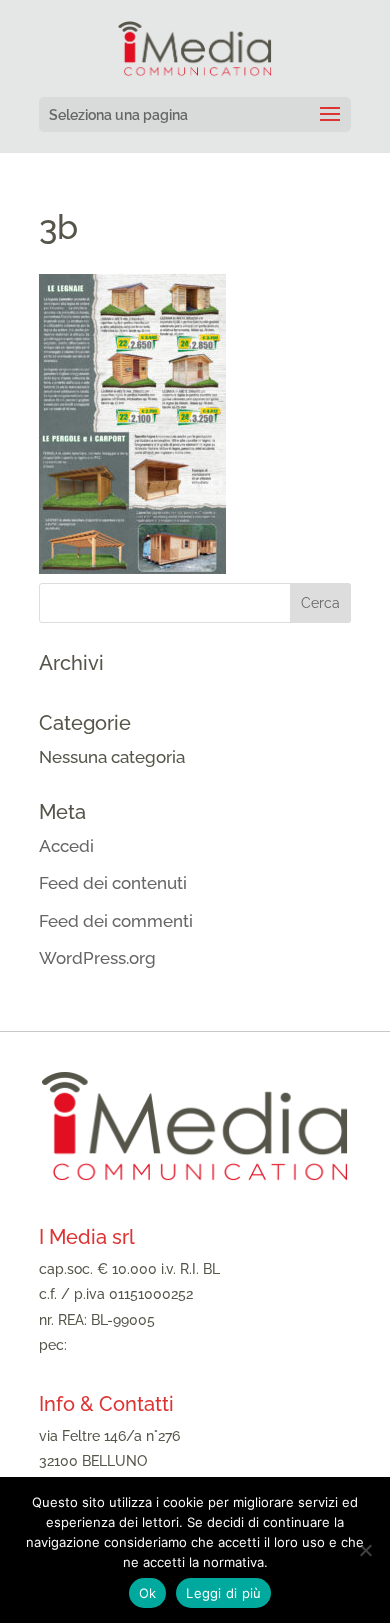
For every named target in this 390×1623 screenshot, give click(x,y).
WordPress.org (97, 958)
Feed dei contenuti (113, 883)
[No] (365, 1550)
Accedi (66, 846)
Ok (148, 1593)
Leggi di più (223, 1593)
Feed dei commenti (116, 921)
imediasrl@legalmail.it (143, 1345)
